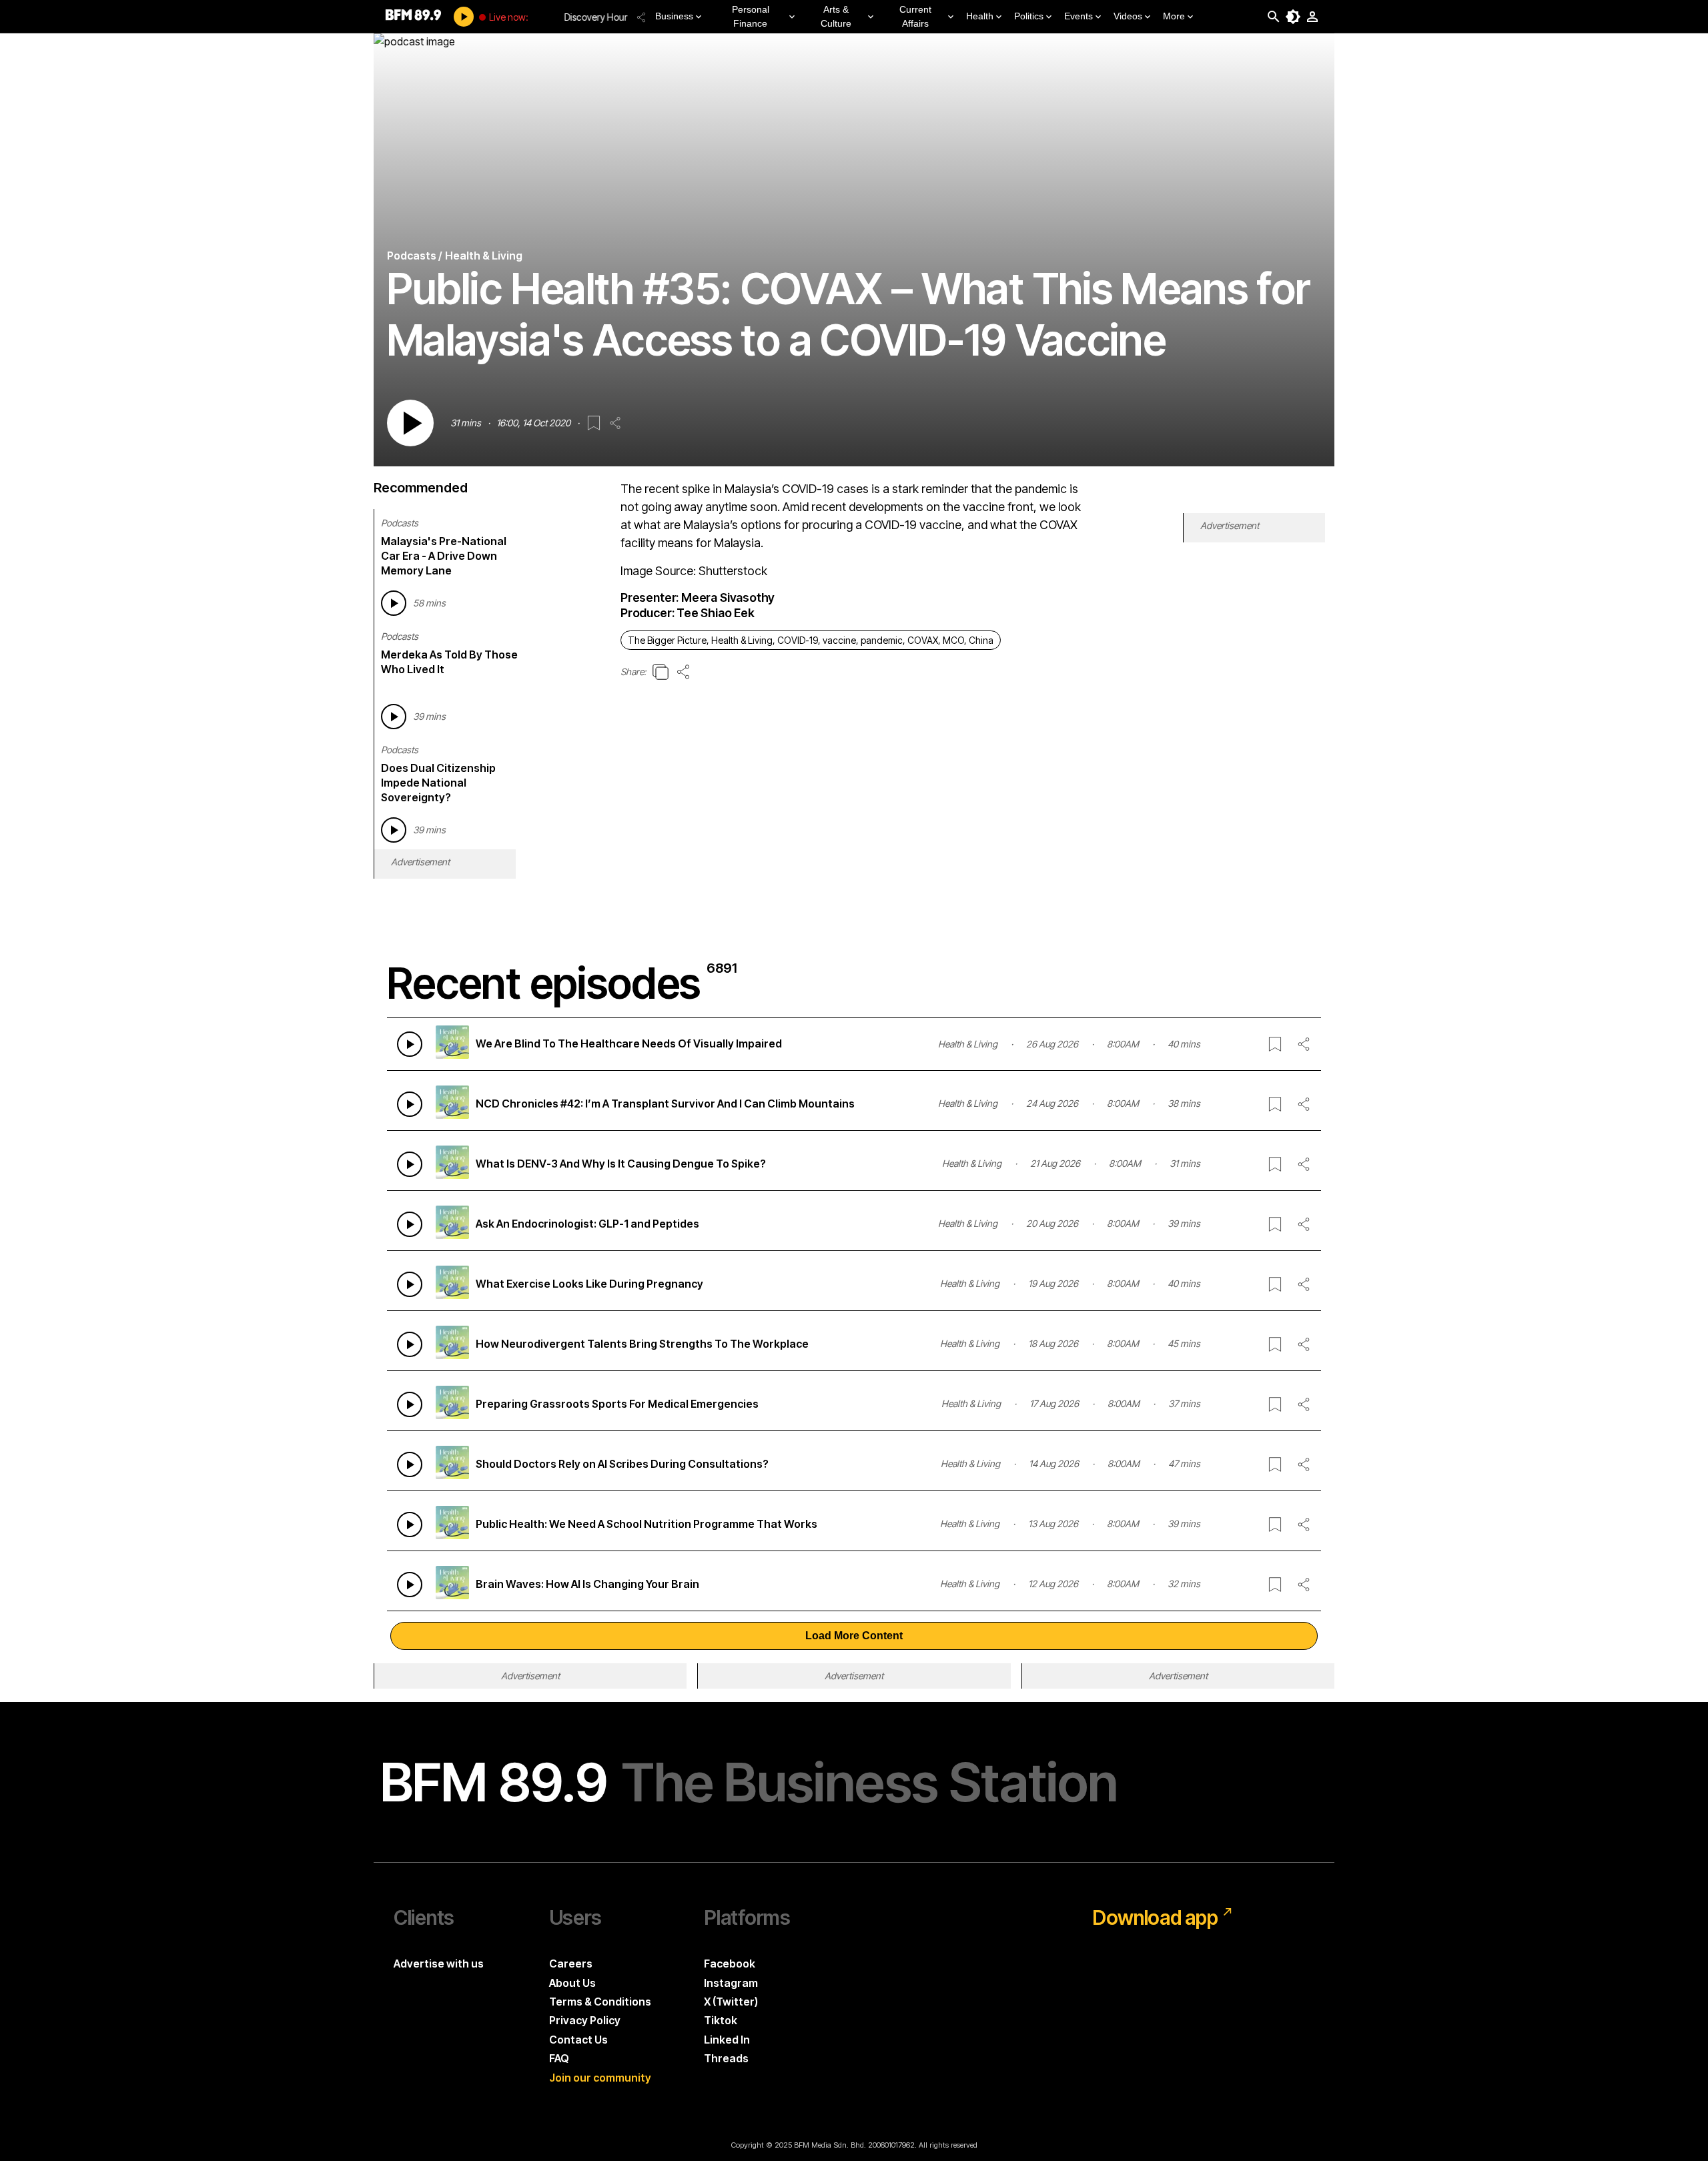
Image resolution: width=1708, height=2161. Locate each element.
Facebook (730, 1964)
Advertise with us (439, 1964)
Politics (1029, 16)
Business (674, 16)
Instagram (731, 1983)
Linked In (727, 2040)
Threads (726, 2058)
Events (1079, 16)
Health (980, 16)
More (1174, 16)
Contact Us (578, 2040)
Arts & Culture (836, 16)
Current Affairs (915, 16)
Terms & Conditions (600, 2002)
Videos (1128, 16)
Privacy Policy (585, 2020)
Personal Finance (751, 16)
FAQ (559, 2058)
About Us (572, 1983)
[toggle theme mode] (1293, 17)
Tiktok (721, 2020)
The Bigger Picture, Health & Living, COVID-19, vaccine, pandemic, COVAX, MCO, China (811, 640)
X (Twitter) (731, 2002)
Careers (571, 1964)
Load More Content (854, 1636)
